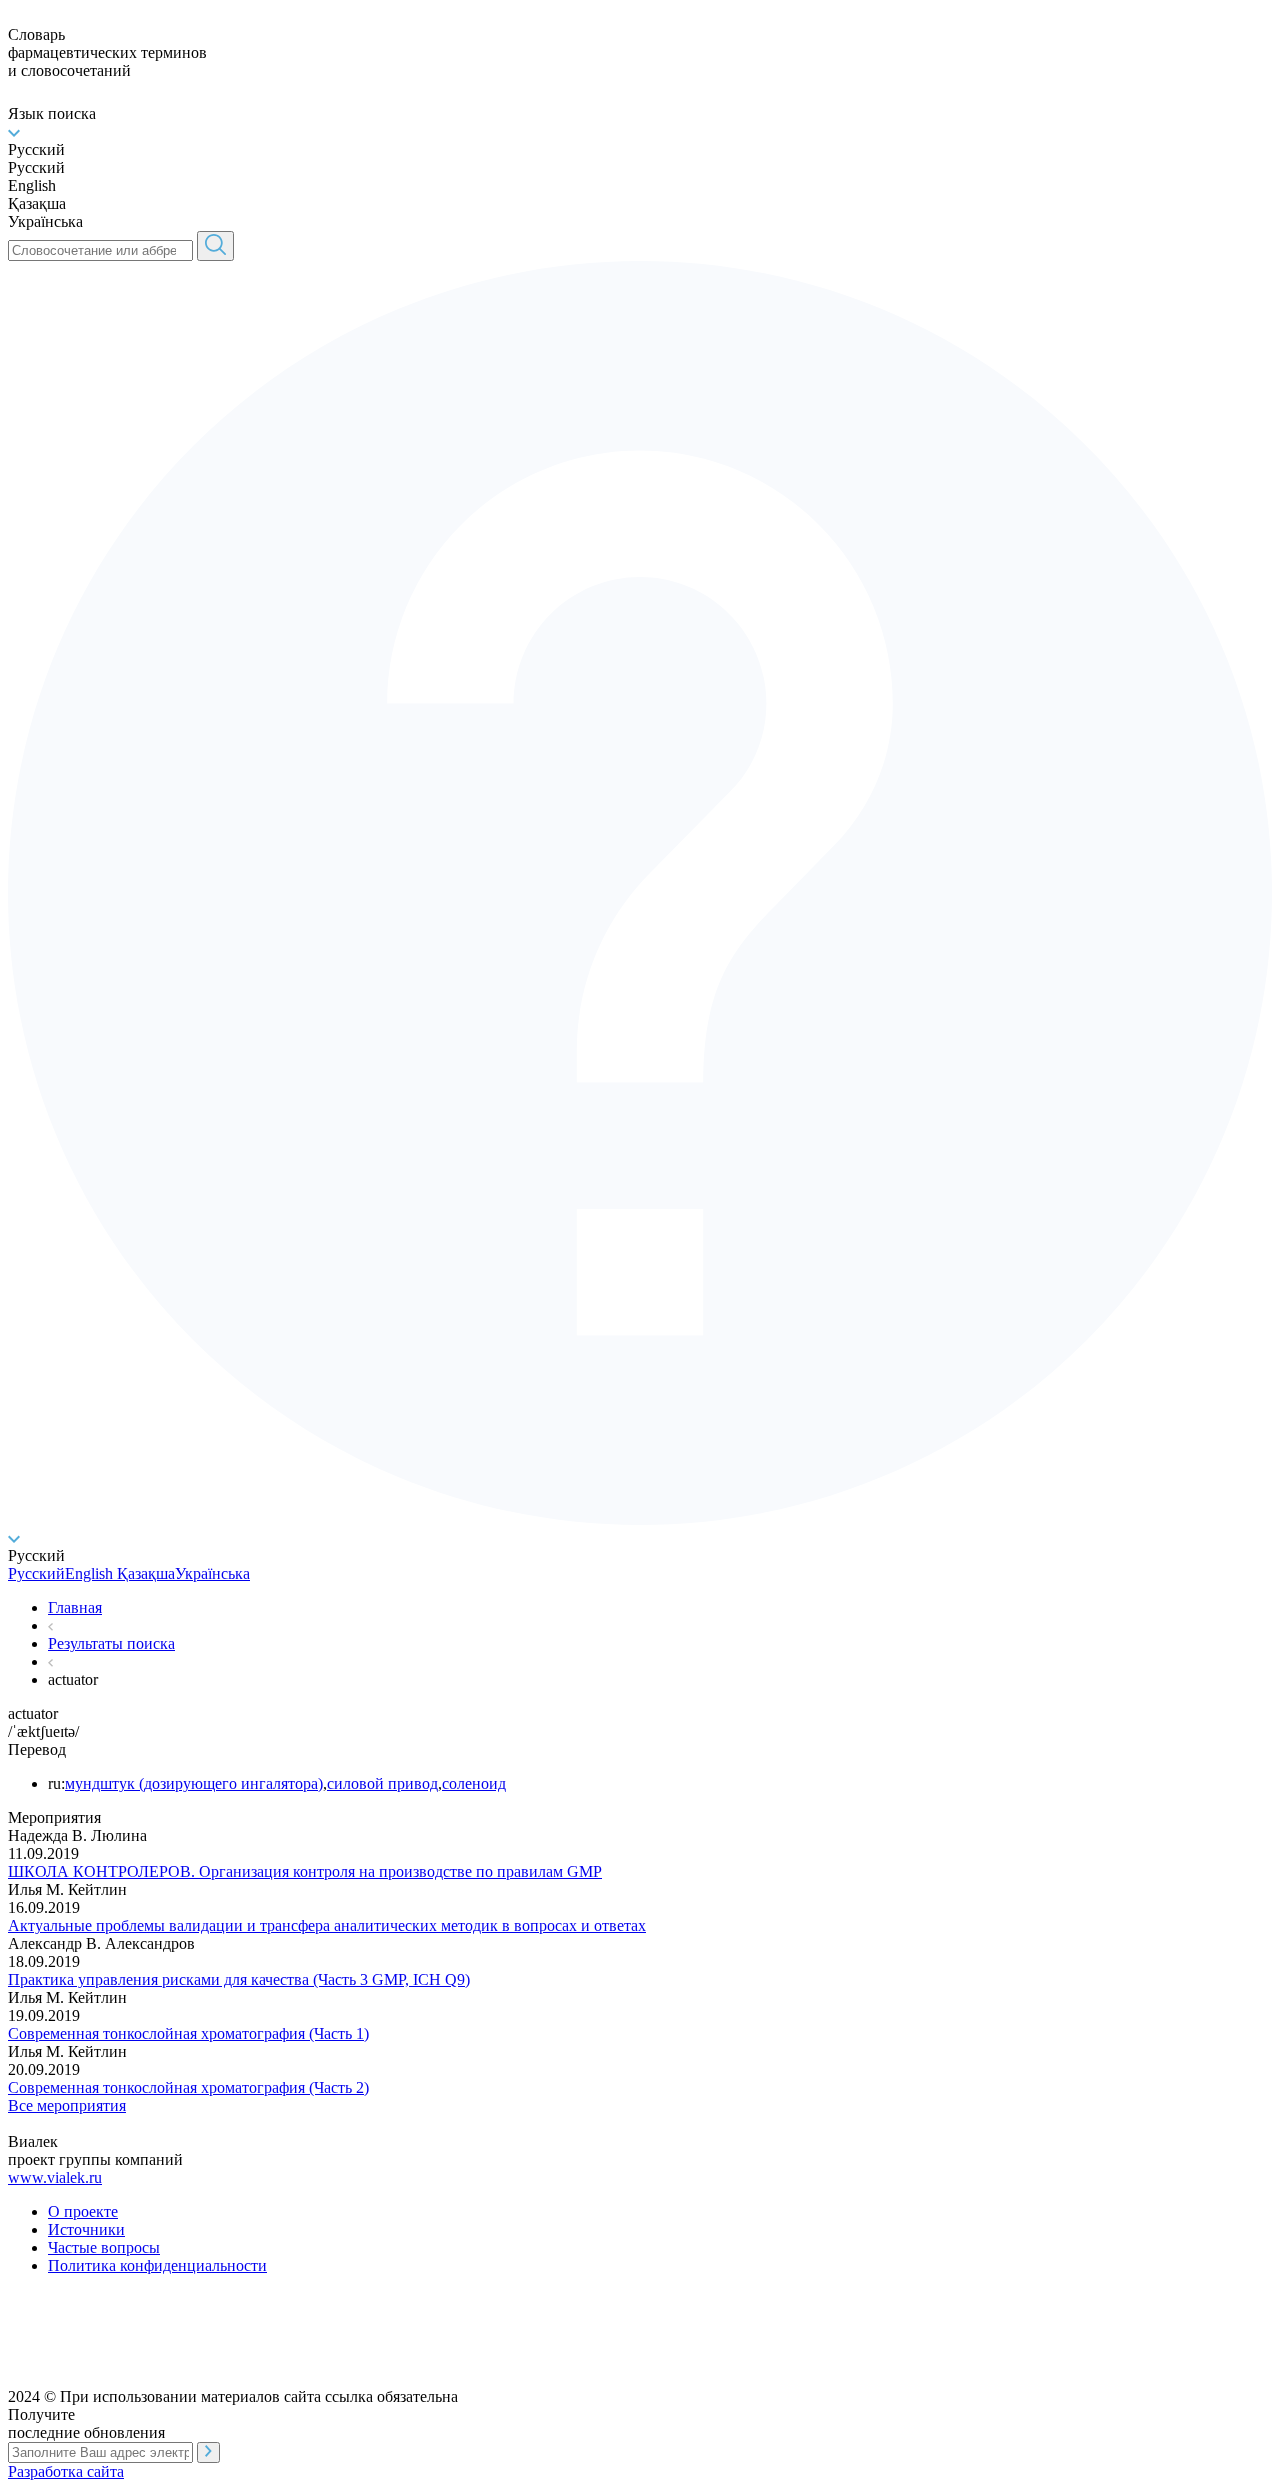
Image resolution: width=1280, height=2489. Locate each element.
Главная (75, 1607)
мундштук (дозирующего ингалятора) (194, 1783)
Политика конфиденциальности (157, 2265)
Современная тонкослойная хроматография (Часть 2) (188, 2087)
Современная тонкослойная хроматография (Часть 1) (188, 2033)
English (89, 1573)
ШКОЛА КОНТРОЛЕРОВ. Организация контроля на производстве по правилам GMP (305, 1871)
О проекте (83, 2211)
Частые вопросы (104, 2247)
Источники (86, 2229)
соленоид (474, 1783)
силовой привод (382, 1783)
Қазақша (144, 1573)
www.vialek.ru (55, 2177)
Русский (36, 1573)
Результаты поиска (111, 1643)
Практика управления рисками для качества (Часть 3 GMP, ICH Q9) (239, 1979)
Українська (212, 1573)
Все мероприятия (67, 2105)
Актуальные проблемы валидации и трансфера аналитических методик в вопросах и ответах (327, 1925)
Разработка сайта (66, 2471)
